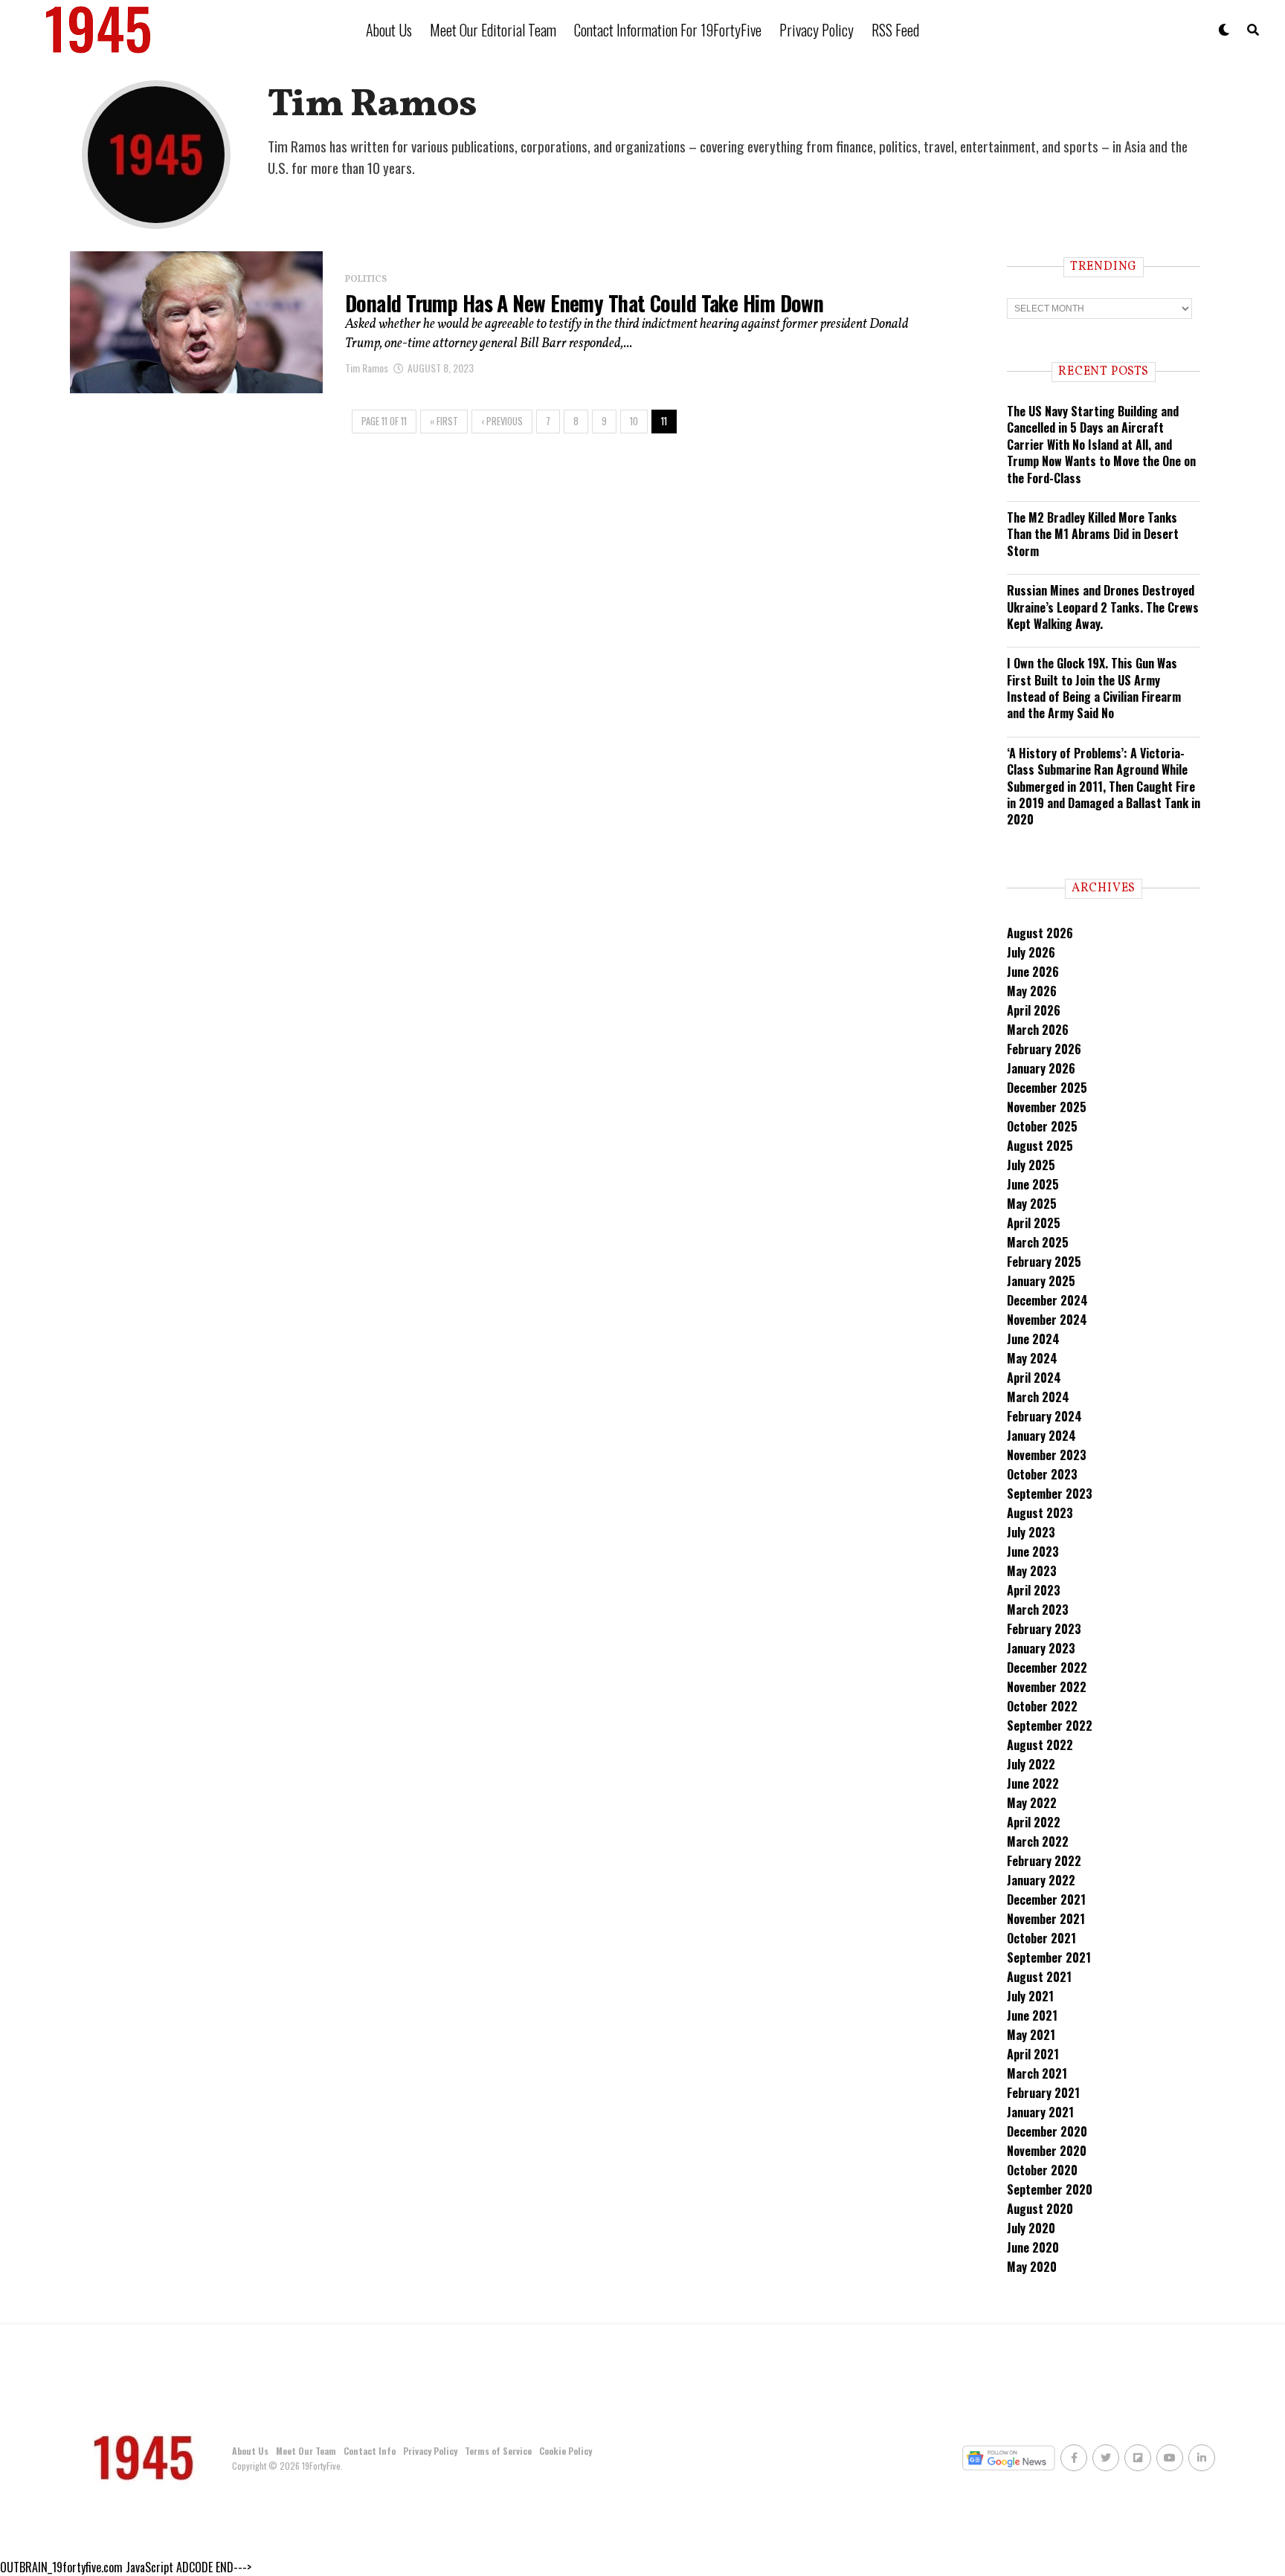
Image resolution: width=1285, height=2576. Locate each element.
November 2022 (1047, 1687)
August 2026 (1040, 933)
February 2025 (1044, 1262)
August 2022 (1040, 1745)
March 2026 (1038, 1030)
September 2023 (1050, 1494)
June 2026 (1033, 972)
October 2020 (1042, 2170)
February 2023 (1044, 1629)
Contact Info (370, 2451)
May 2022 (1032, 1803)
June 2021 (1032, 2015)
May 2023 (1032, 1571)
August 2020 (1040, 2209)
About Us (389, 30)
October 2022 (1042, 1706)
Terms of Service (498, 2451)
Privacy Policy (817, 30)
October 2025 (1042, 1126)
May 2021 (1031, 2035)
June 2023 (1033, 1552)
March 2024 (1038, 1397)
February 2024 (1044, 1416)
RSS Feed (895, 30)
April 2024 (1034, 1378)
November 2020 (1047, 2151)
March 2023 (1038, 1610)
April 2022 (1034, 1822)
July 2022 (1031, 1764)
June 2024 (1033, 1339)
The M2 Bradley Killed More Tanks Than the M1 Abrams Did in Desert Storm (1093, 534)
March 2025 (1038, 1242)
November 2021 (1046, 1919)
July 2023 (1031, 1532)
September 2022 (1050, 1726)
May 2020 (1032, 2267)
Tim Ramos (367, 368)
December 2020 (1047, 2131)
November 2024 (1047, 1320)
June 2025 (1033, 1184)
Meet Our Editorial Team (493, 30)
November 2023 (1047, 1455)
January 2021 (1040, 2112)
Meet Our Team (306, 2451)
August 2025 (1040, 1146)
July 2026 (1031, 952)
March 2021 (1037, 2073)
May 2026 (1032, 991)
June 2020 (1033, 2247)
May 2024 (1032, 1358)
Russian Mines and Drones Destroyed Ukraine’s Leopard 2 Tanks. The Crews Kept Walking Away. (1103, 607)
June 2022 (1033, 1783)
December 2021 (1046, 1899)
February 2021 (1043, 2093)
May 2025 (1032, 1204)
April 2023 (1034, 1590)
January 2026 (1041, 1068)
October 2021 (1041, 1938)
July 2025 (1031, 1165)
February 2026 (1044, 1049)
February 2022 (1044, 1861)
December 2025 (1047, 1088)
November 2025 (1047, 1107)
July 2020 (1031, 2228)
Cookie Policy (566, 2451)
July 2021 (1030, 1996)
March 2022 (1038, 1841)
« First (444, 421)
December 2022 (1047, 1668)
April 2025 (1034, 1223)
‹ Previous (502, 421)
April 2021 (1033, 2054)
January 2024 (1041, 1436)
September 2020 (1050, 2189)
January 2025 (1041, 1281)
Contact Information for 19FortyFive (668, 30)
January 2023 (1041, 1648)
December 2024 (1047, 1300)
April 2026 (1034, 1010)
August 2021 (1039, 1977)
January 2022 (1041, 1880)
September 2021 (1049, 1957)
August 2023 (1040, 1513)
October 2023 (1042, 1474)
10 (634, 421)
